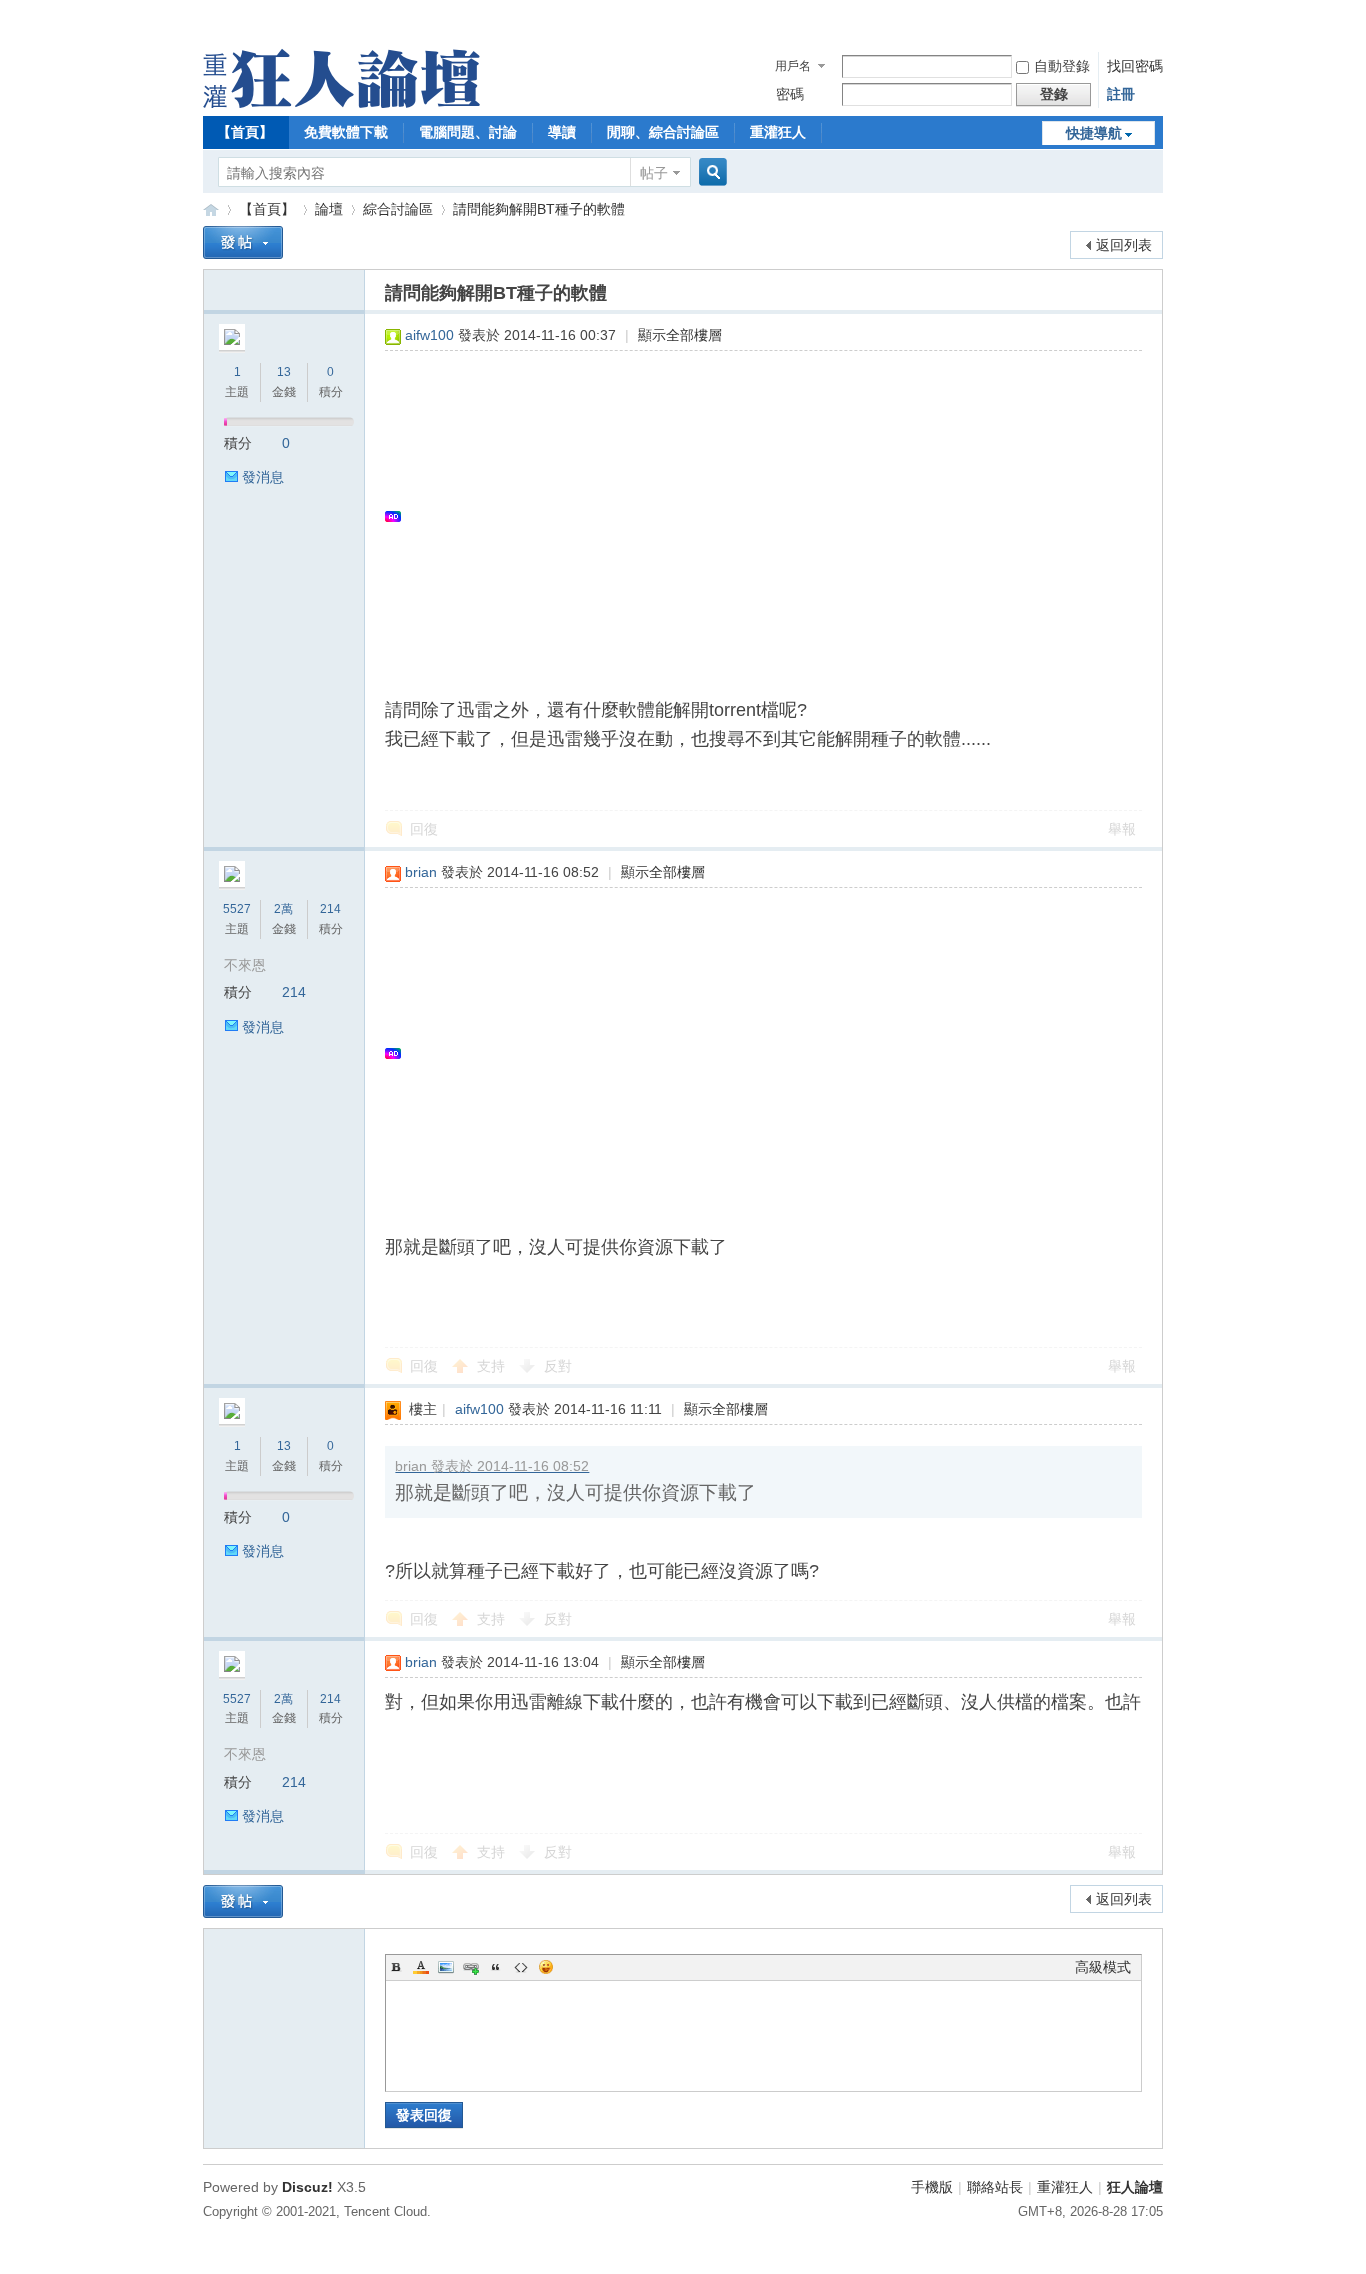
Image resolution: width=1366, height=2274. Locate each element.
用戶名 (793, 66)
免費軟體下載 (346, 132)
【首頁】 (245, 132)
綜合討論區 (398, 209)
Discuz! (307, 2187)
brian (421, 872)
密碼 (790, 94)
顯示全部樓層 (680, 335)
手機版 (932, 2187)
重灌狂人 (778, 132)
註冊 (1121, 94)
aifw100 (429, 335)
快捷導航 (1094, 133)
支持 (493, 1366)
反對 (558, 1366)
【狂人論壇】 (211, 209)
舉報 (1122, 829)
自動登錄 (1062, 66)
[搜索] (710, 172)
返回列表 (1124, 245)
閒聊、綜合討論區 (663, 132)
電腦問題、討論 (468, 132)
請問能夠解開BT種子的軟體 (539, 209)
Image (446, 1967)
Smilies (546, 1967)
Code (521, 1967)
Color (421, 1967)
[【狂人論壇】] (341, 103)
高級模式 (1103, 1967)
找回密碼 (1135, 66)
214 (330, 909)
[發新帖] (243, 242)
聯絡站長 (995, 2187)
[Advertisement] (753, 516)
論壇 (329, 209)
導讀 (562, 132)
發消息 (263, 477)
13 (284, 372)
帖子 (654, 173)
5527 (237, 909)
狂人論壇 (1135, 2187)
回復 (424, 829)
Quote (496, 1967)
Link (471, 1967)
